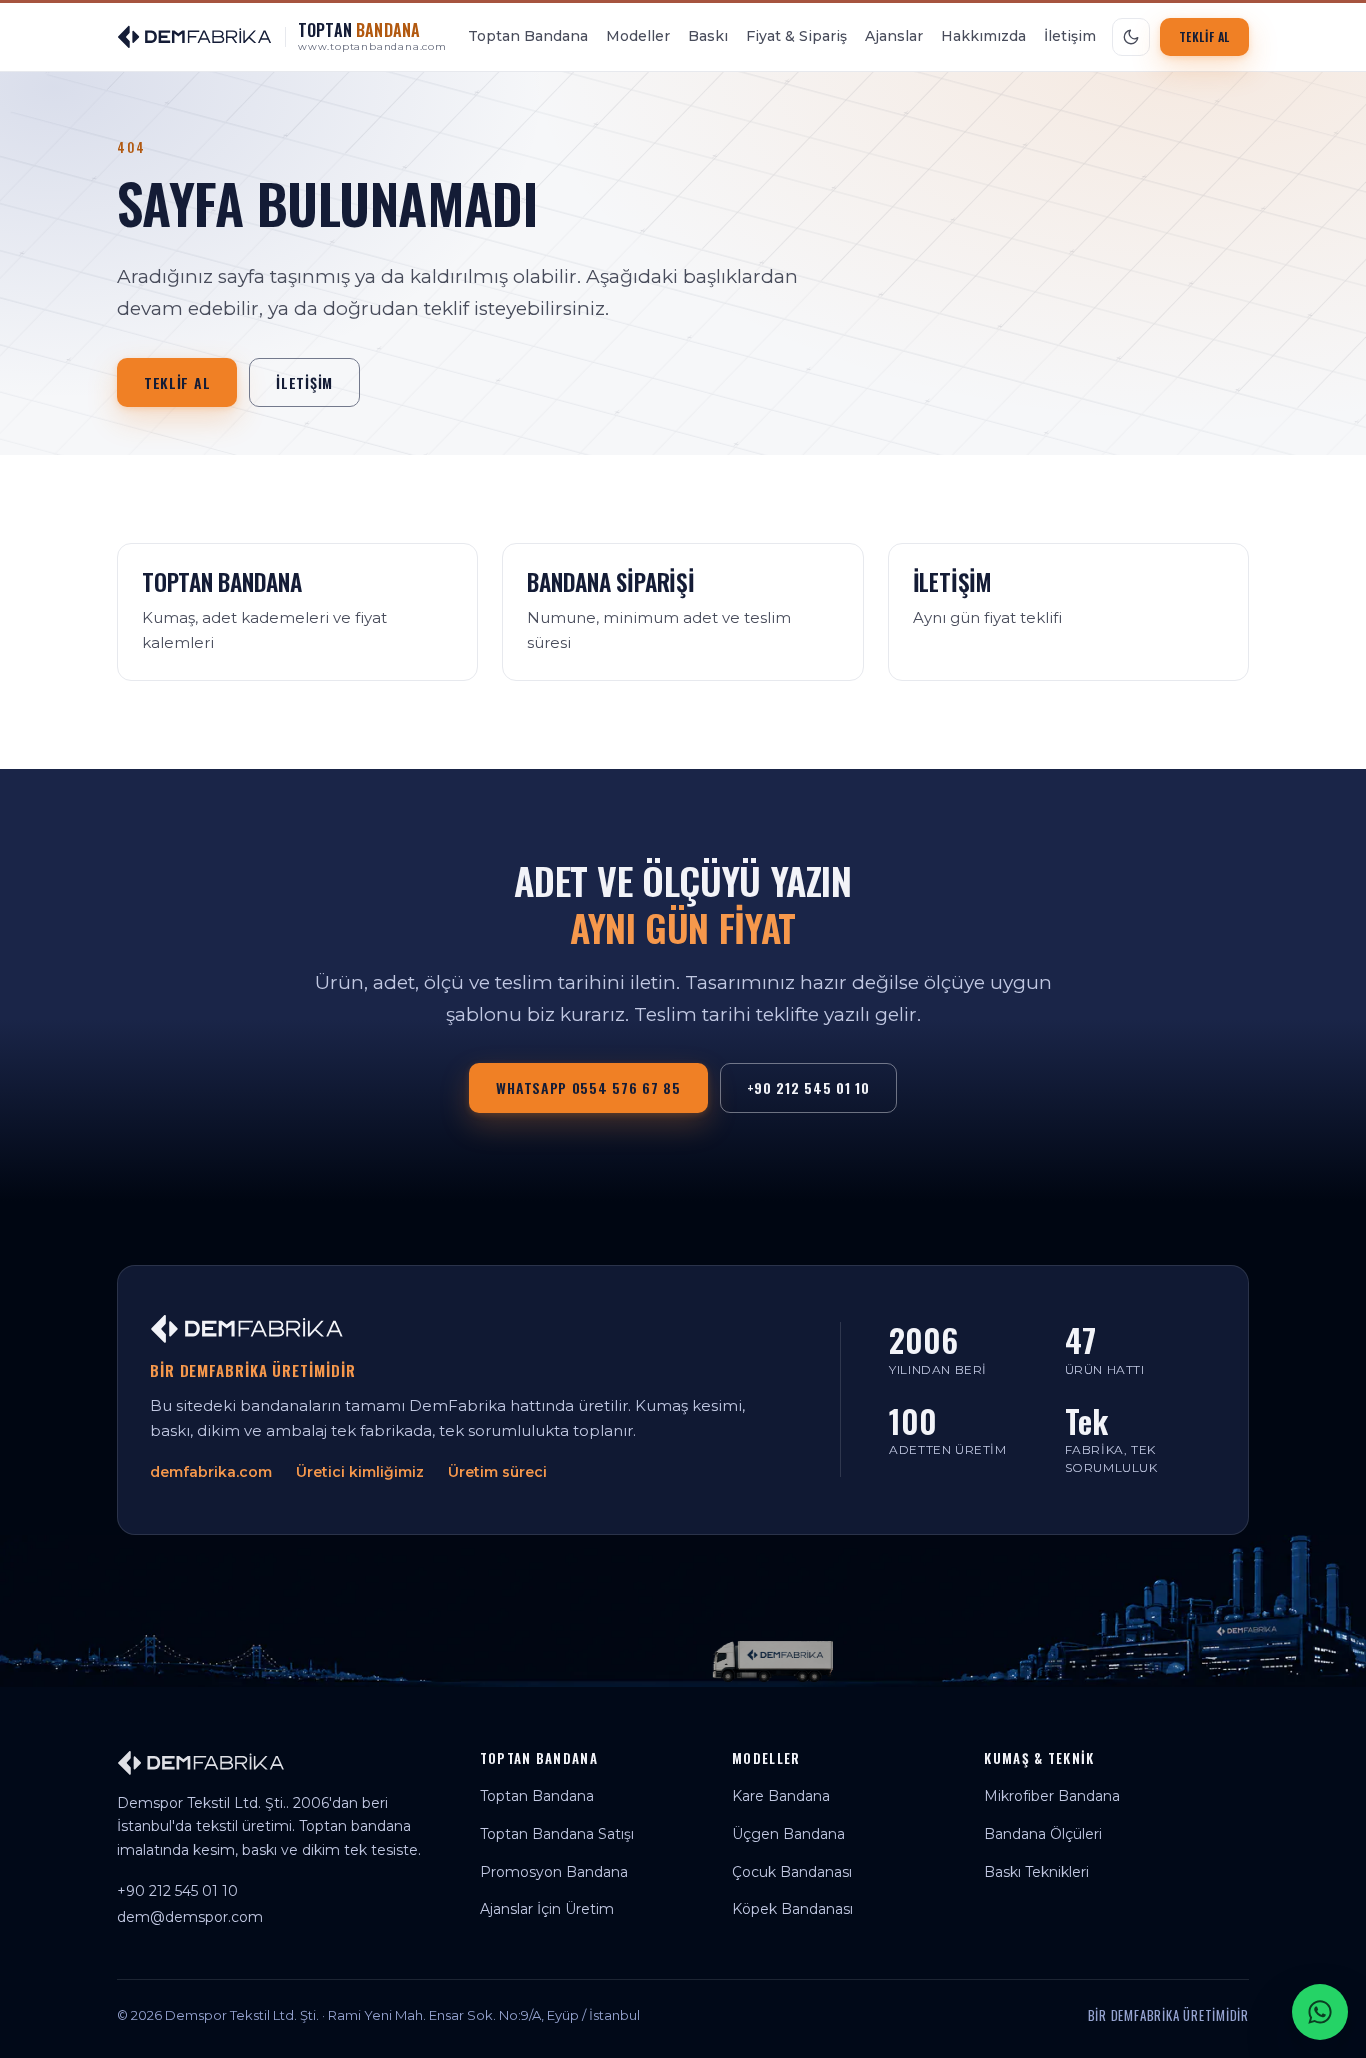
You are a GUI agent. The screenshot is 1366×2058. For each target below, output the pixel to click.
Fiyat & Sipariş (796, 36)
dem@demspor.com (190, 1917)
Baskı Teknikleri (1036, 1872)
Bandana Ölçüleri (1043, 1834)
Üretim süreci (497, 1472)
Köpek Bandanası (792, 1909)
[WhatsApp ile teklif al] (1320, 2012)
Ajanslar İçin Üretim (547, 1909)
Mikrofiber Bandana (1052, 1796)
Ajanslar (894, 36)
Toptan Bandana (528, 36)
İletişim (1070, 36)
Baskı (708, 36)
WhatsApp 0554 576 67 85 (588, 1087)
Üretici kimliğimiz (360, 1472)
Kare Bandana (781, 1796)
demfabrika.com (211, 1472)
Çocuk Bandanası (792, 1872)
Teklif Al (1204, 36)
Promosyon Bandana (554, 1872)
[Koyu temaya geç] (1131, 37)
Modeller (638, 36)
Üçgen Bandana (788, 1834)
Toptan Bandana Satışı (557, 1834)
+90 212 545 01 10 (808, 1087)
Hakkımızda (983, 36)
